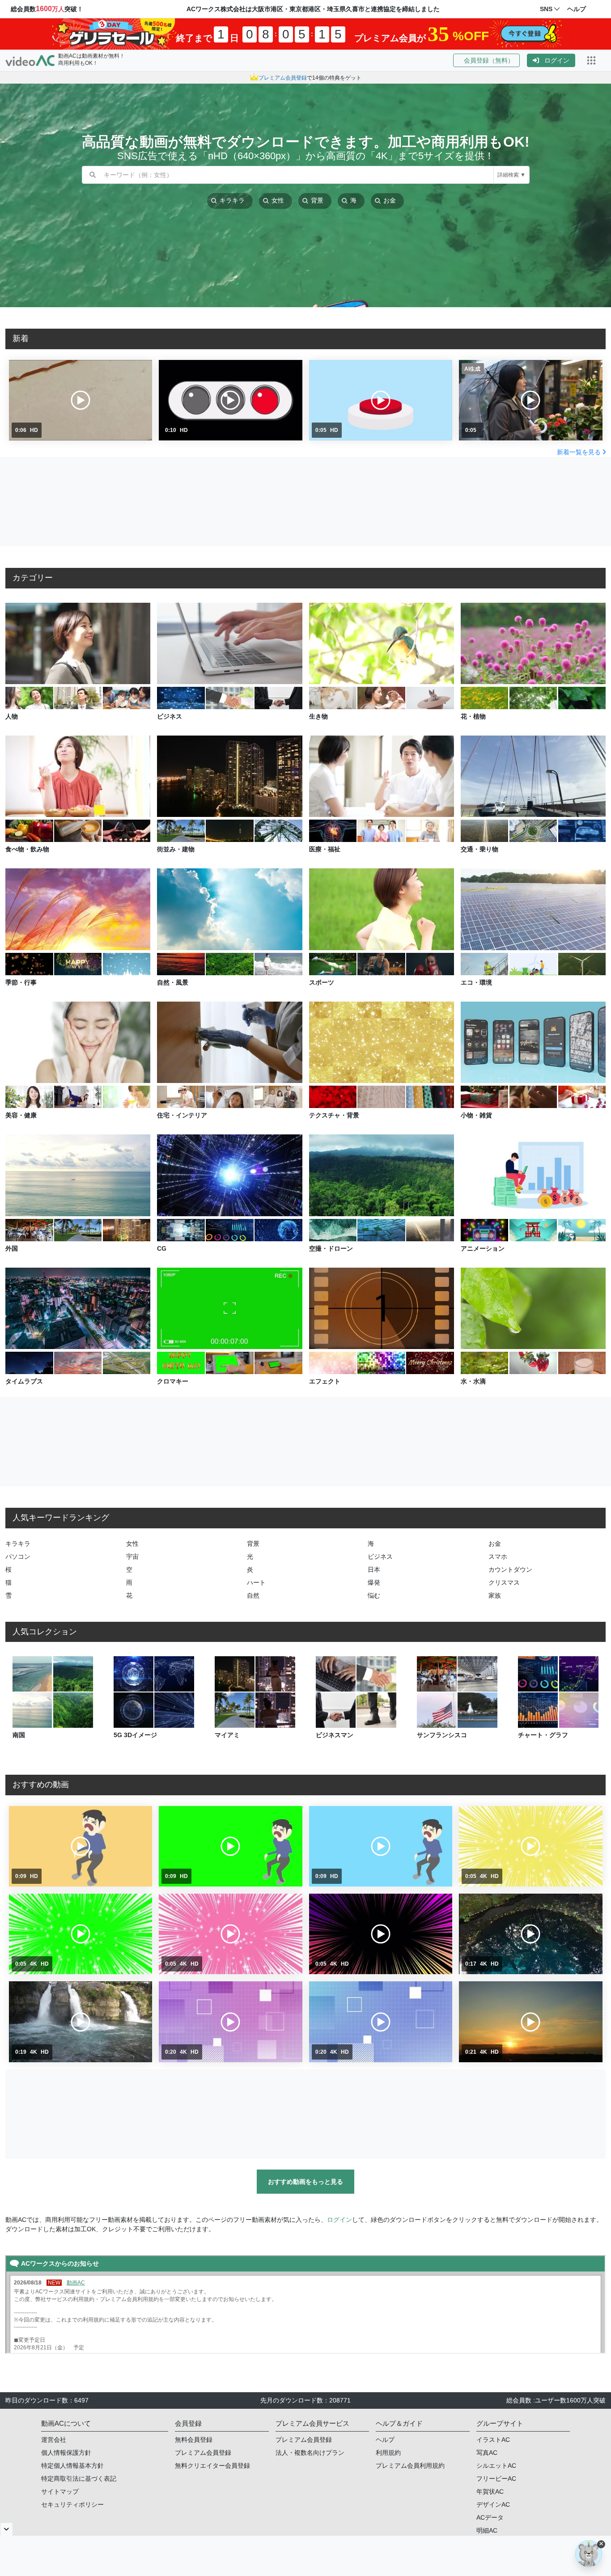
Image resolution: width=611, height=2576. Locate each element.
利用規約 (388, 2453)
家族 (495, 1595)
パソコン (18, 1557)
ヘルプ (385, 2440)
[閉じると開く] (6, 2529)
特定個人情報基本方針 (72, 2466)
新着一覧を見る (579, 452)
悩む (374, 1595)
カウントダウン (510, 1569)
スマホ (498, 1557)
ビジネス (380, 1557)
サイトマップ (60, 2491)
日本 (374, 1569)
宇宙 (132, 1557)
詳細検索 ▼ (511, 175)
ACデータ (490, 2517)
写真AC (487, 2453)
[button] (490, 60)
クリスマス (504, 1582)
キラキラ (18, 1544)
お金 (495, 1544)
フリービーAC (496, 2479)
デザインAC (493, 2504)
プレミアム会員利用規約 (410, 2466)
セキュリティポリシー (72, 2504)
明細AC (487, 2530)
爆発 (374, 1582)
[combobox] (299, 175)
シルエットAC (496, 2466)
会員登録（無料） (486, 60)
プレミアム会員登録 (203, 2453)
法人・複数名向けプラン (310, 2453)
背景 (253, 1544)
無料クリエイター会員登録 (212, 2466)
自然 (253, 1595)
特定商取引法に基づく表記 (79, 2479)
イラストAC (493, 2440)
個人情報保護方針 (66, 2453)
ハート (256, 1582)
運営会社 (54, 2440)
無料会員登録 (194, 2440)
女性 (132, 1544)
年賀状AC (490, 2491)
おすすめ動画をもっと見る (305, 2182)
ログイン (557, 60)
